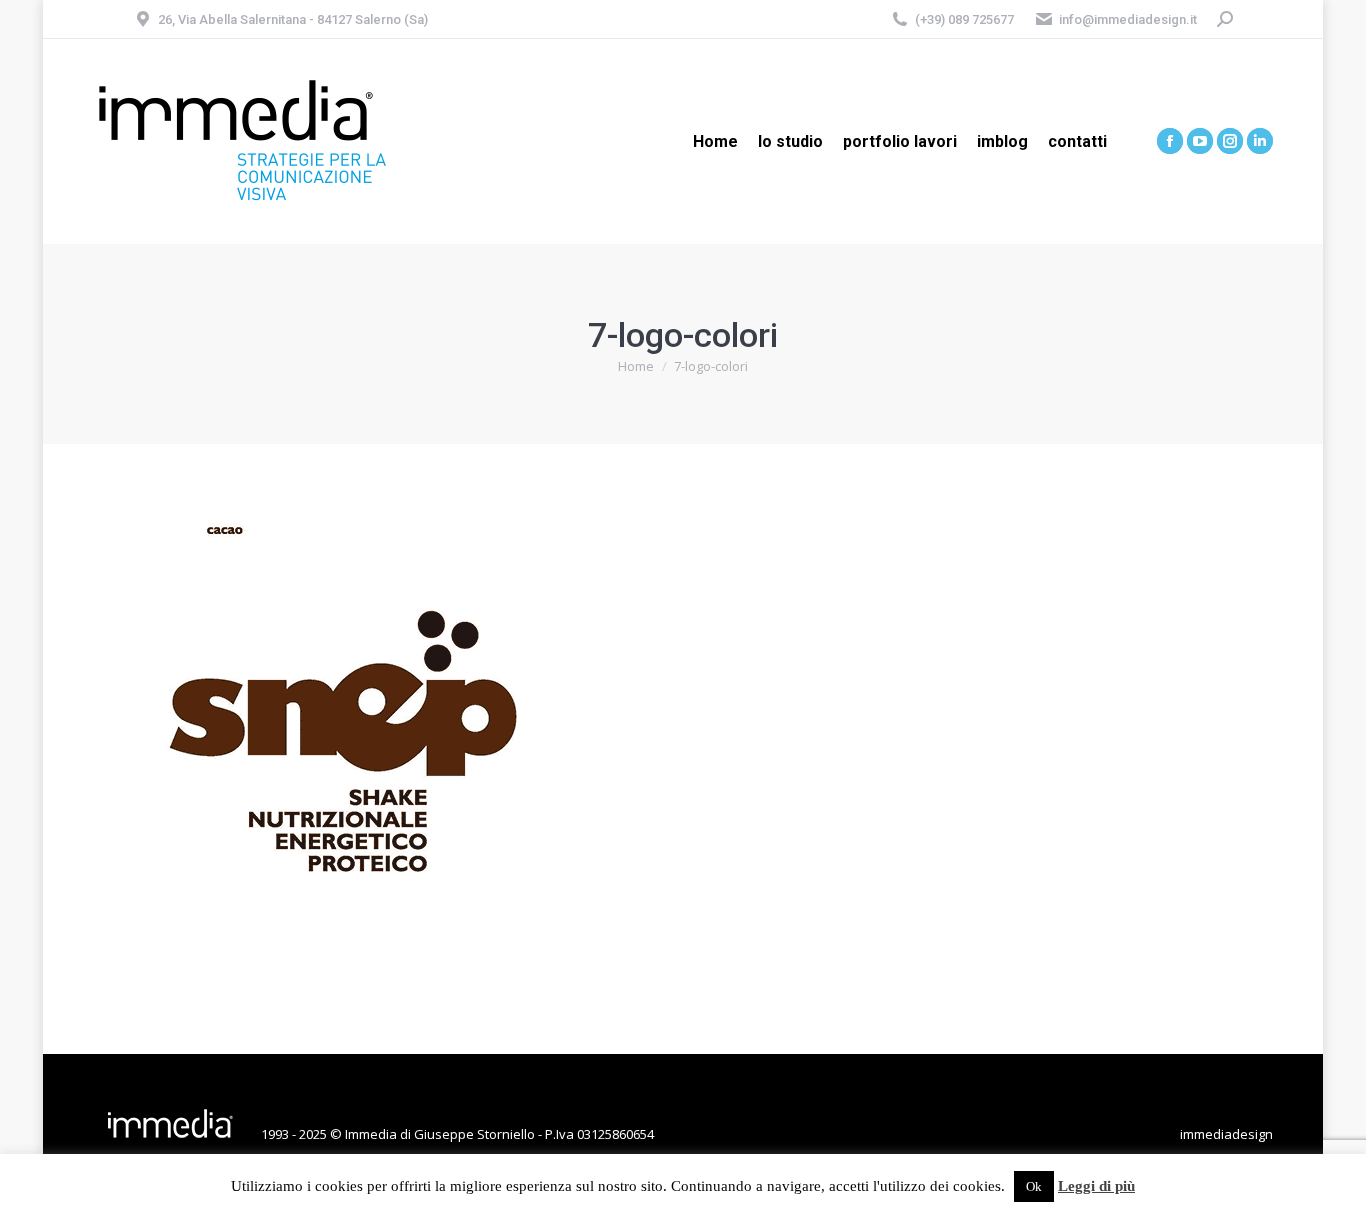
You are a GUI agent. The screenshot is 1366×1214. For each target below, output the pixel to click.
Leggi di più (1096, 1186)
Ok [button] (1034, 1186)
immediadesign (1226, 1134)
